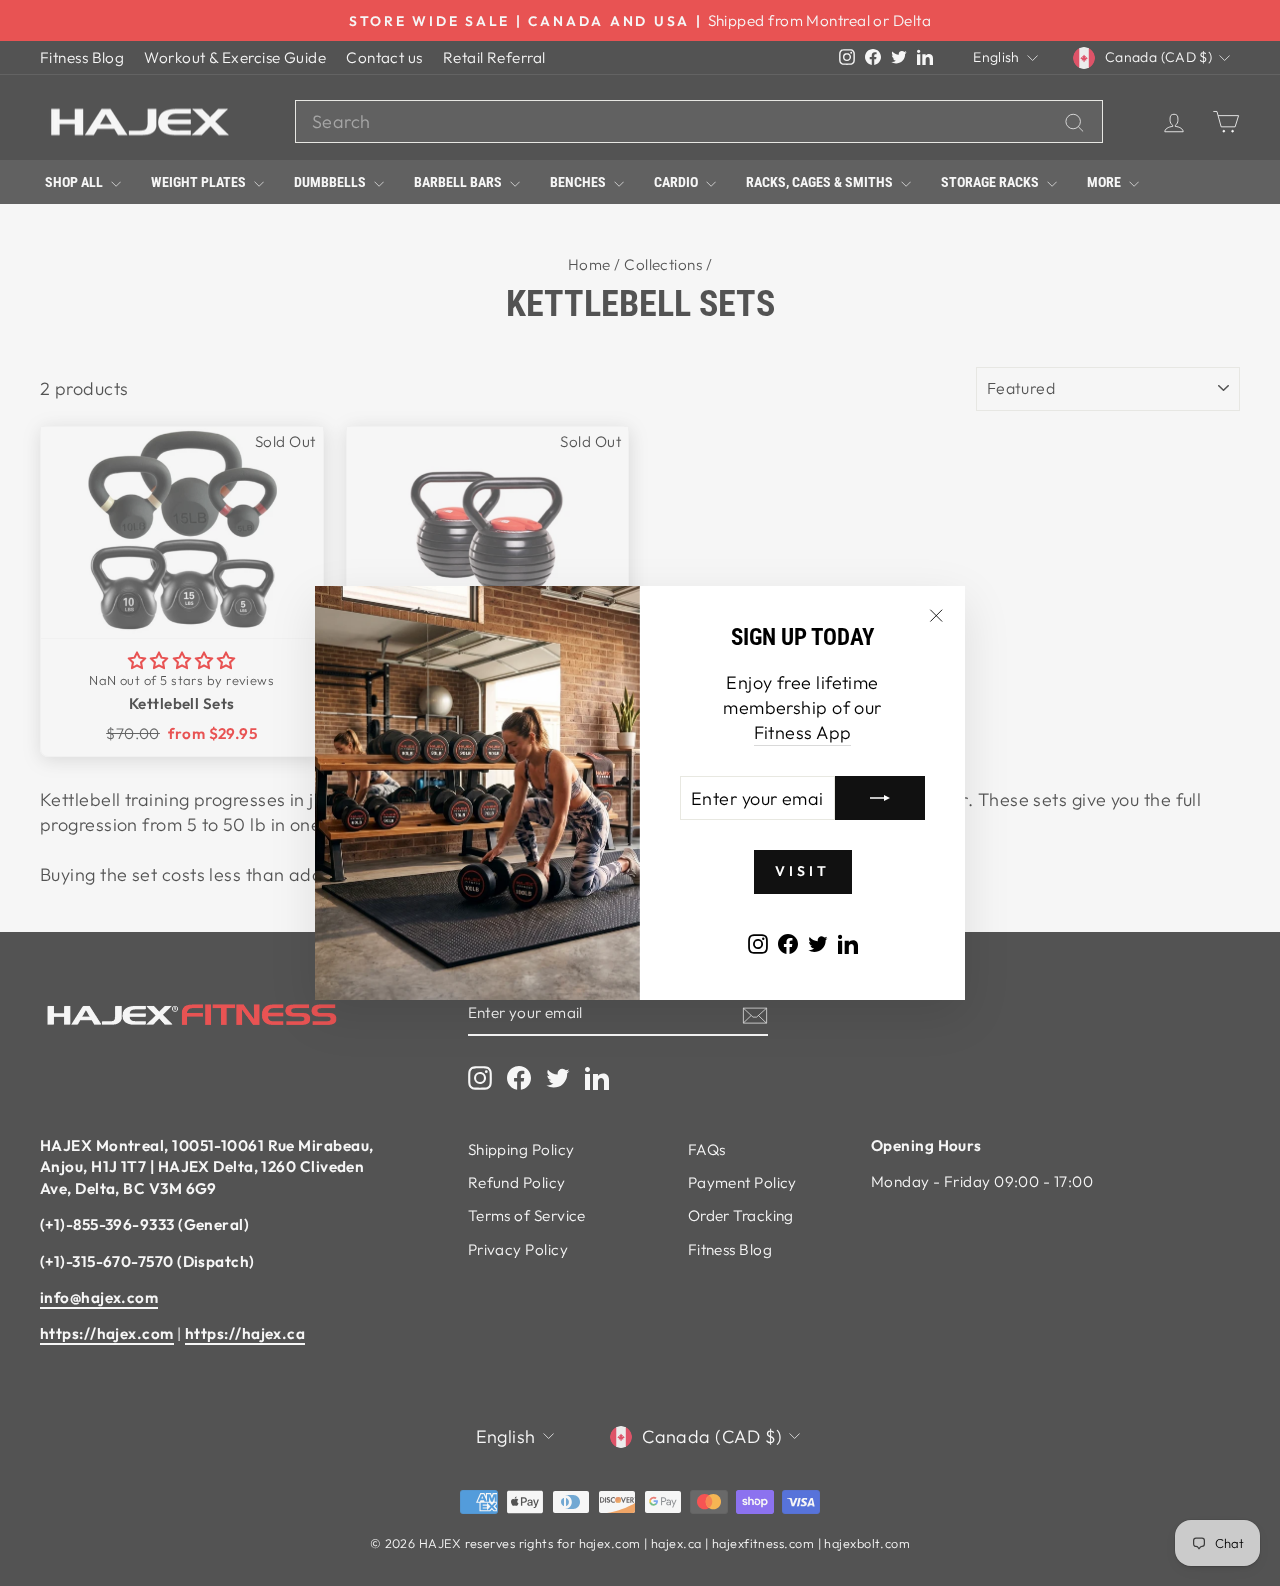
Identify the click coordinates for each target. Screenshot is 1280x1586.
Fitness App (803, 732)
